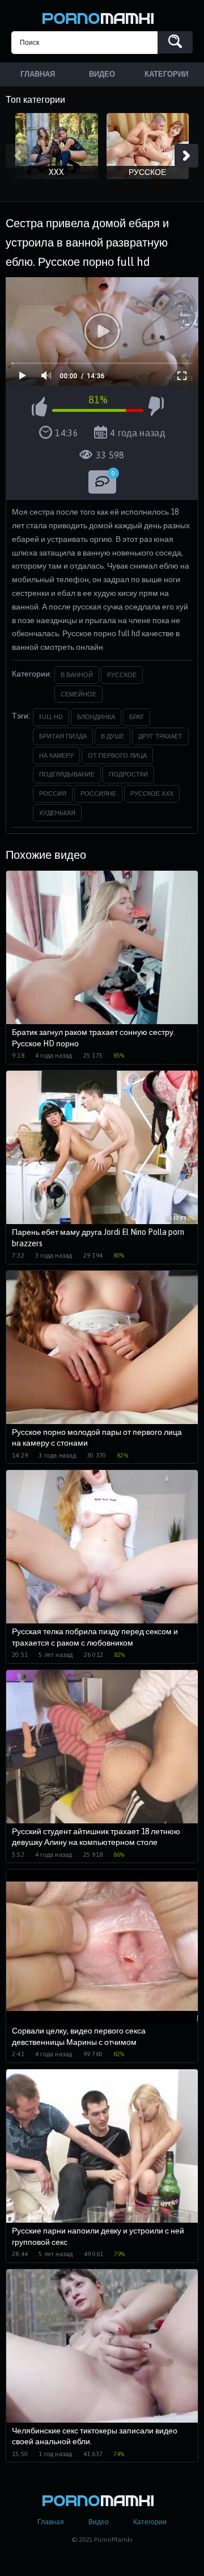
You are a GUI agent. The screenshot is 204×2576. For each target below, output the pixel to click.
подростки (128, 774)
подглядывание (67, 774)
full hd (51, 717)
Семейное (78, 694)
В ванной (77, 675)
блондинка (96, 717)
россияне (98, 794)
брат (137, 717)
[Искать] (175, 42)
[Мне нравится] (39, 408)
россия (53, 794)
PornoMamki (102, 17)
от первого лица (117, 755)
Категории (150, 2522)
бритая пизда (63, 736)
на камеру (56, 755)
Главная (51, 2522)
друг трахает (160, 736)
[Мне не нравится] (156, 408)
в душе (112, 736)
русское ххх (152, 794)
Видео (99, 2522)
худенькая (57, 813)
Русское (122, 675)
